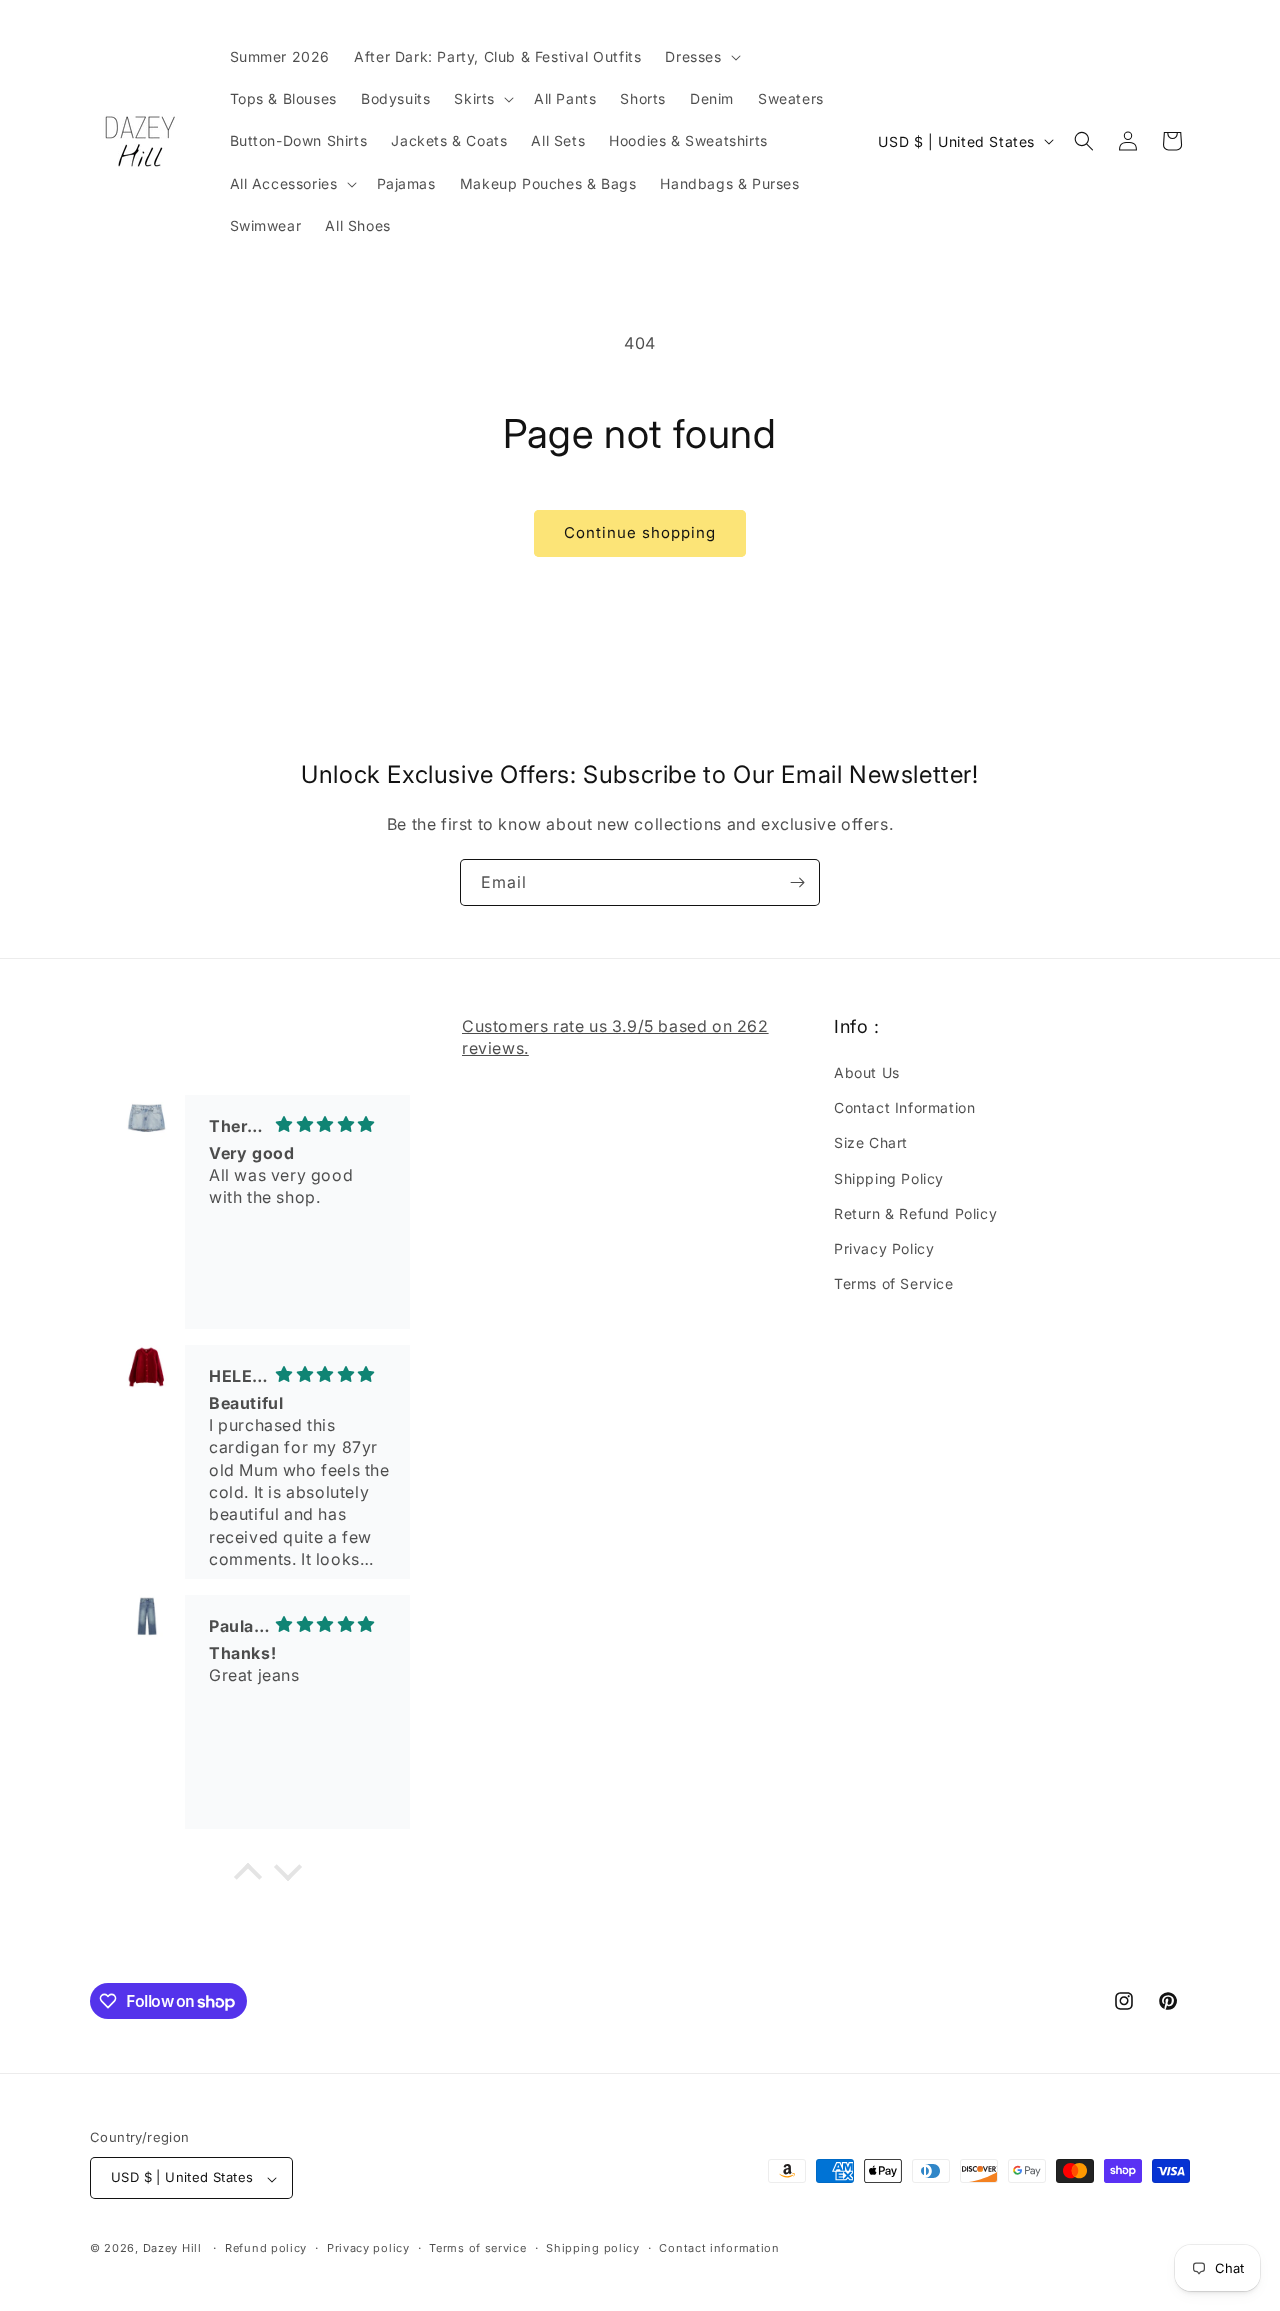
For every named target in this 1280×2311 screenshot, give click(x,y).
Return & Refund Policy (915, 1213)
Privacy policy (368, 2248)
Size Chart (871, 1143)
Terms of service (477, 2248)
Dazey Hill (172, 2249)
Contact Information (904, 1108)
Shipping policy (593, 2248)
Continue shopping (640, 532)
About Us (867, 1073)
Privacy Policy (884, 1248)
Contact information (719, 2248)
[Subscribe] (797, 882)
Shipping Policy (889, 1178)
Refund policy (266, 2248)
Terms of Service (894, 1284)
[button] (700, 57)
